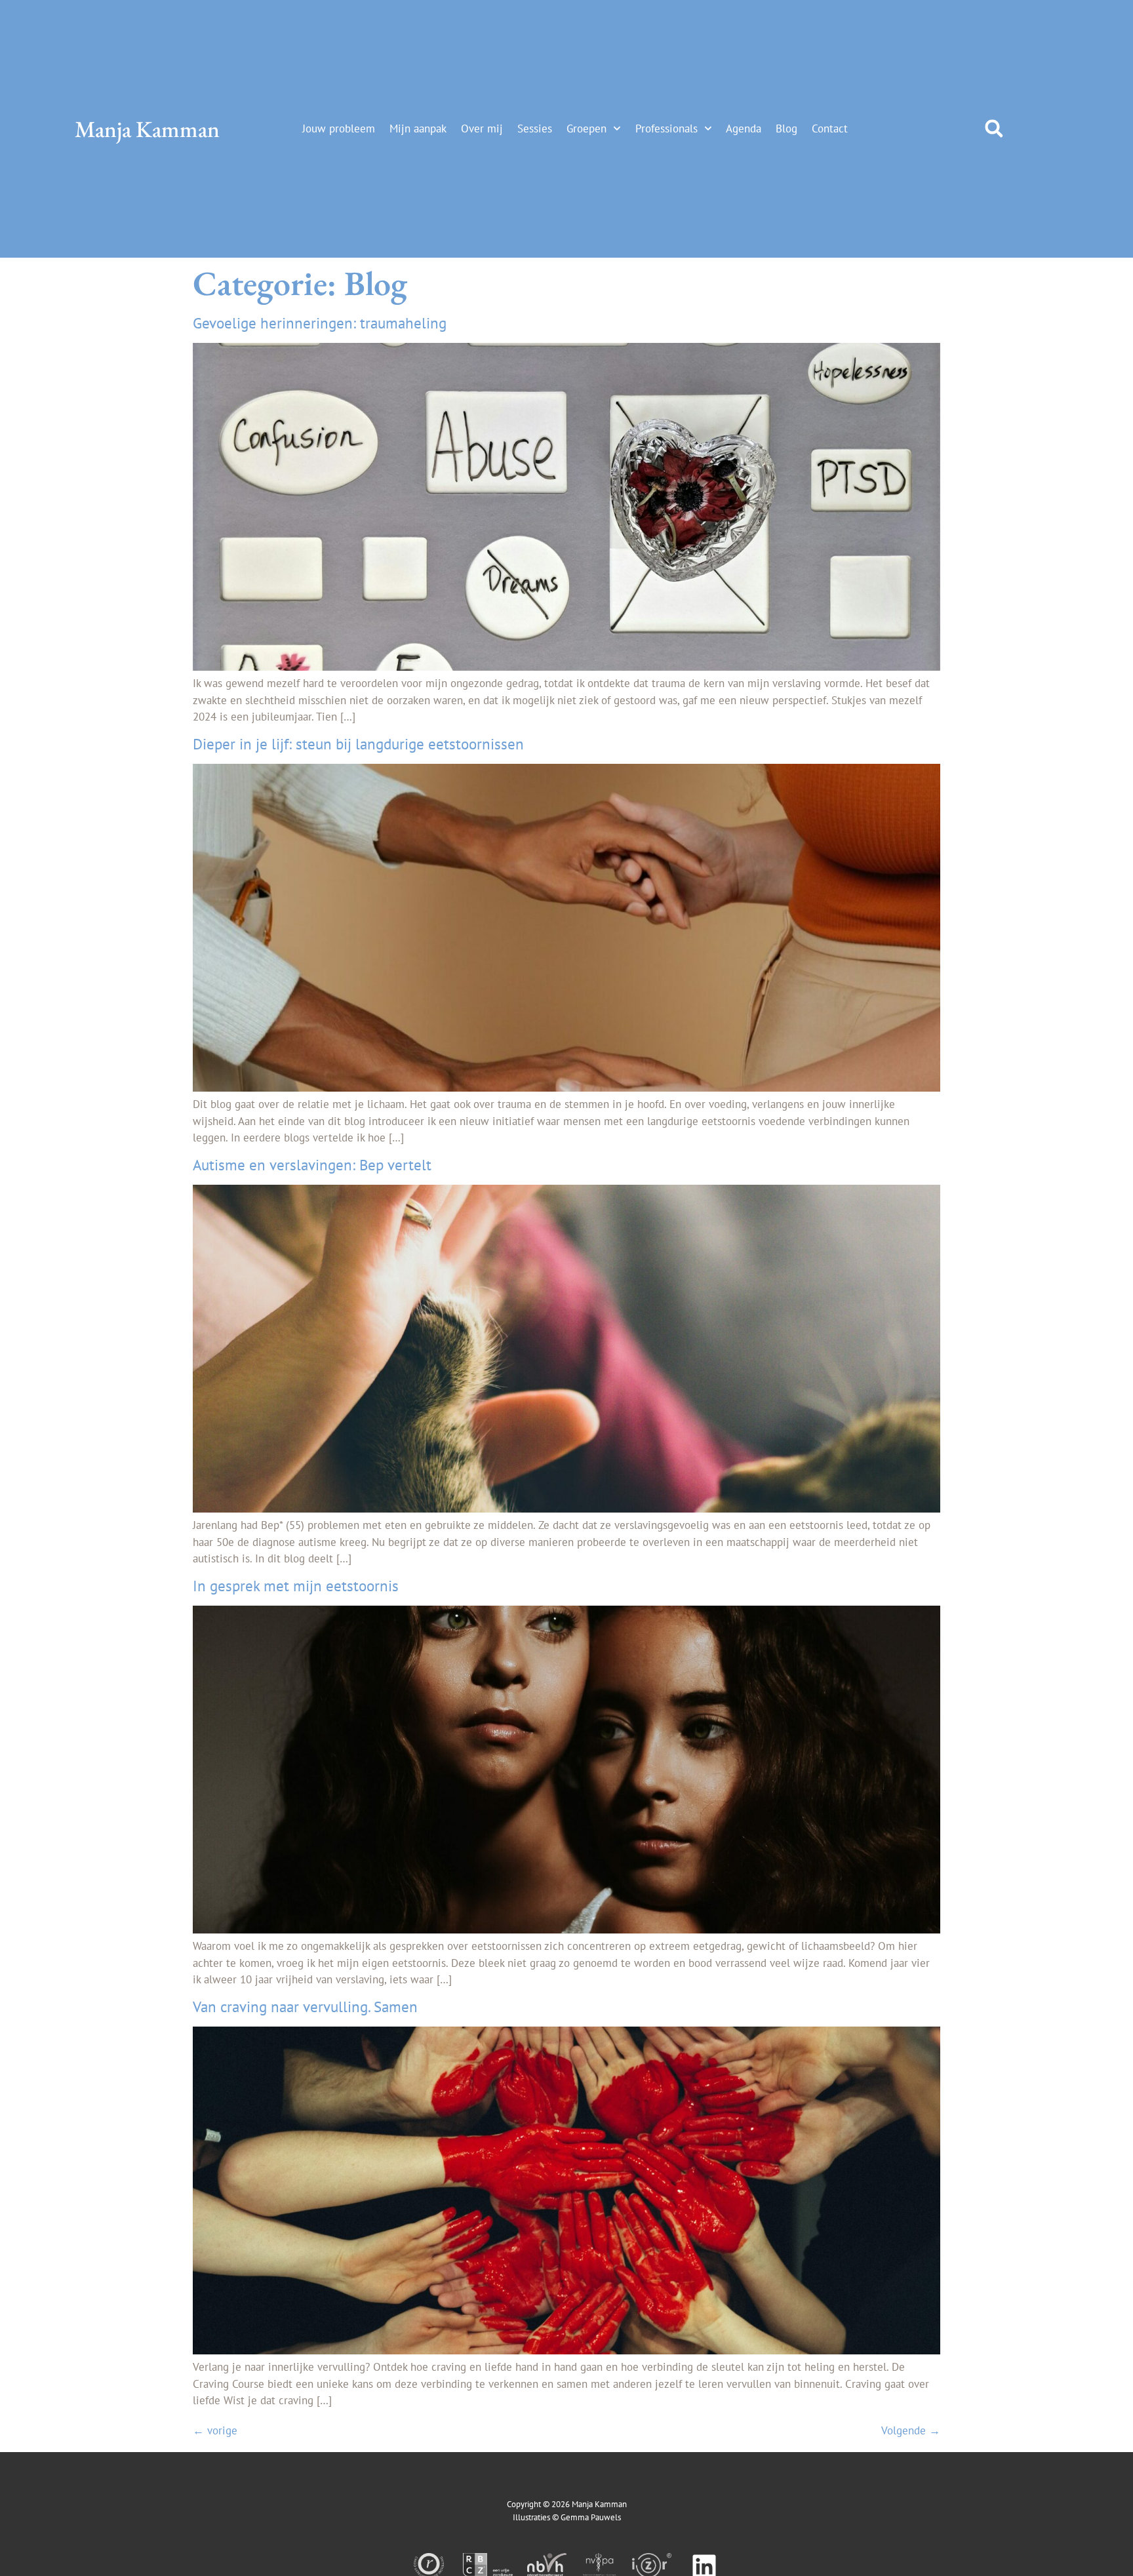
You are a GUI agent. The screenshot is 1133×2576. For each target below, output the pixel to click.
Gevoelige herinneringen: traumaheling (320, 323)
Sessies (535, 129)
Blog (786, 129)
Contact (830, 129)
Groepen (586, 129)
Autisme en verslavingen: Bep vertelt (312, 1165)
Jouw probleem (339, 129)
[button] (994, 129)
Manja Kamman (147, 129)
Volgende (911, 2430)
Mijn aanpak (418, 129)
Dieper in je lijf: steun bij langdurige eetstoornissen (358, 744)
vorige (215, 2430)
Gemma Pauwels (591, 2517)
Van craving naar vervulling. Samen (305, 2007)
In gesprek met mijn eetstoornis (296, 1586)
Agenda (744, 129)
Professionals (666, 129)
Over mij (482, 129)
